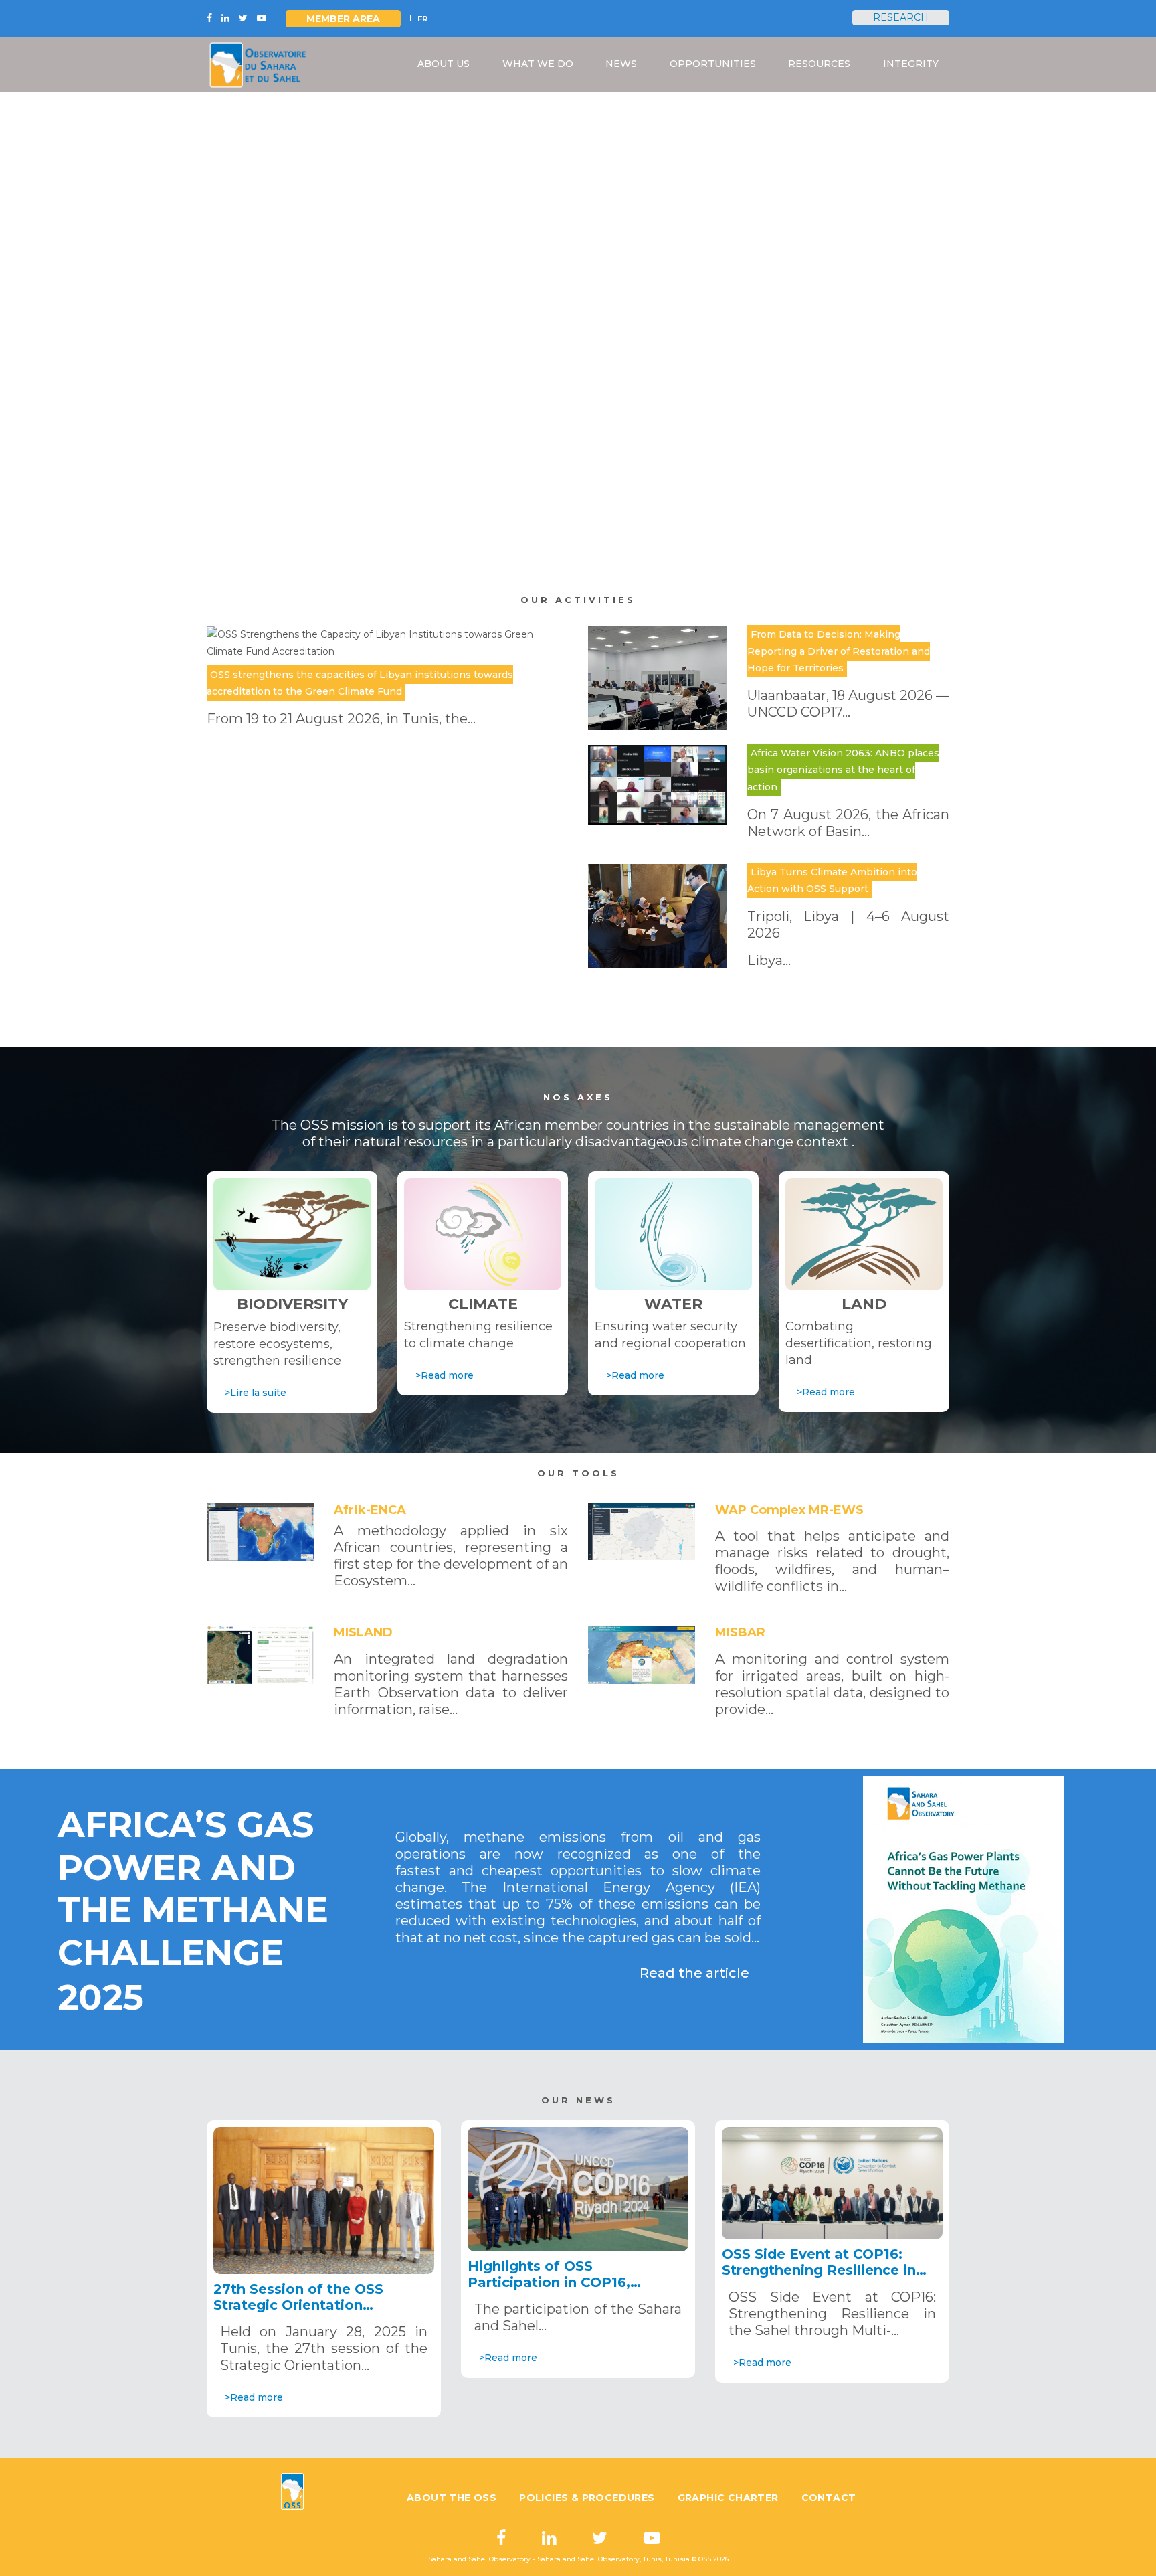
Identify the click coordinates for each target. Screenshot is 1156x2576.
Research (901, 17)
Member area (343, 19)
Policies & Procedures (587, 2497)
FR (422, 19)
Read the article (694, 1973)
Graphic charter (728, 2497)
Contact (829, 2497)
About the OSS (452, 2497)
